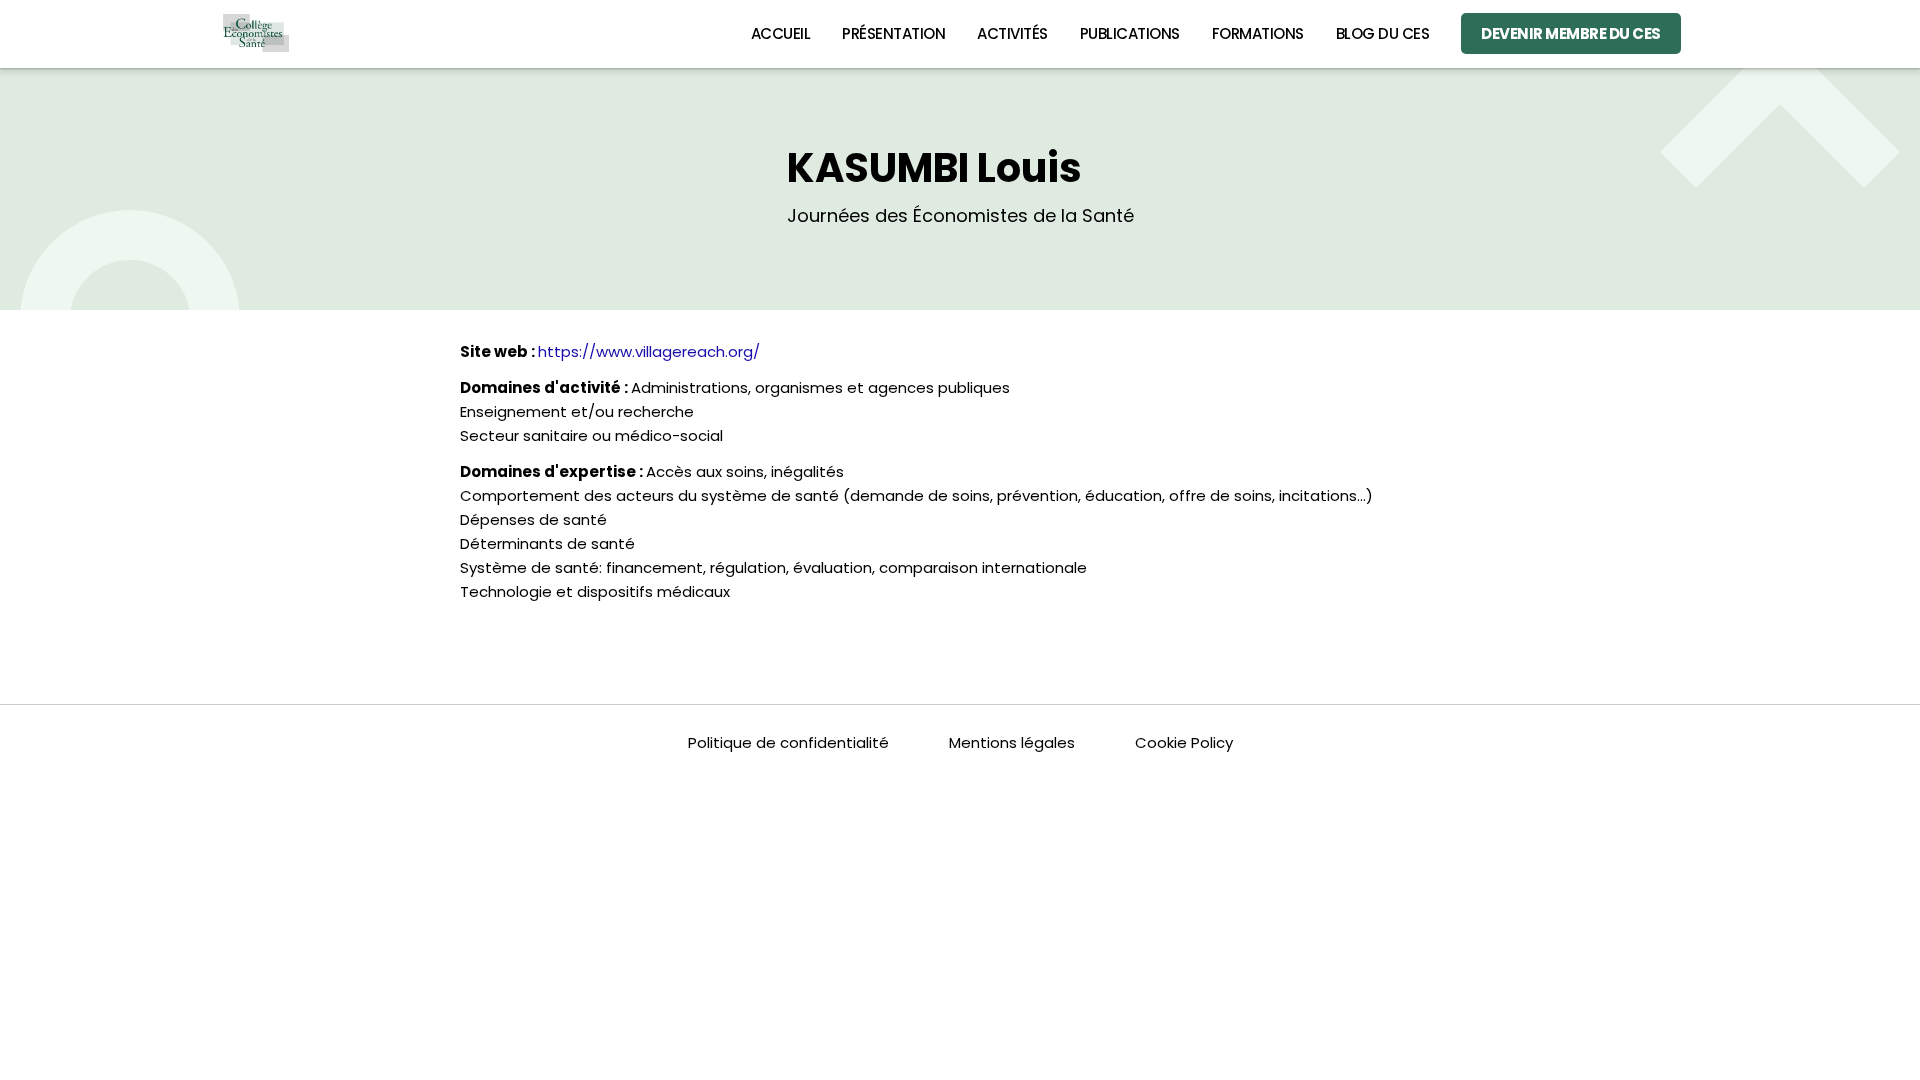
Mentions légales (1012, 742)
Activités (1012, 33)
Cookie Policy (1184, 742)
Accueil (781, 33)
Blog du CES (1383, 33)
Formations (1258, 33)
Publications (1130, 33)
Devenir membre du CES (1571, 33)
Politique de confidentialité (788, 742)
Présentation (893, 33)
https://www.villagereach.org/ (649, 351)
